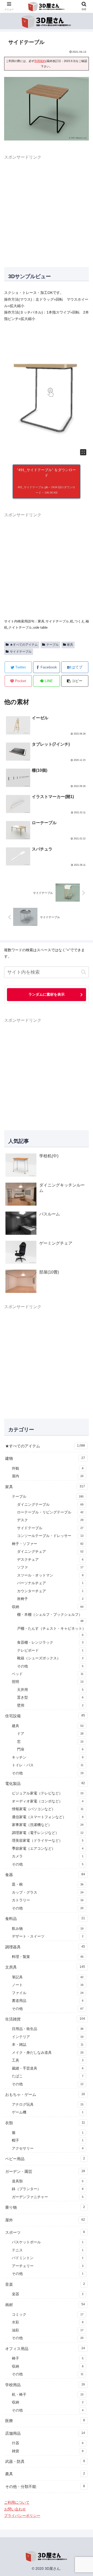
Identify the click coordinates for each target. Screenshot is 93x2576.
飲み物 (48, 1929)
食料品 (45, 1919)
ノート (48, 1985)
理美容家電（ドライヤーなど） (48, 1841)
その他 (50, 1666)
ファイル (48, 1993)
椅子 (48, 2358)
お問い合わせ (15, 2509)
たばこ (48, 2076)
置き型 (50, 1697)
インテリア (48, 2037)
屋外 (45, 2220)
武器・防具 (45, 2461)
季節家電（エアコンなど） (48, 1849)
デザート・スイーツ (48, 1936)
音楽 (45, 2284)
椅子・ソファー (48, 1544)
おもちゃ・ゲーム (45, 2094)
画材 (45, 2305)
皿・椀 (48, 1884)
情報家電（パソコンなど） (48, 1809)
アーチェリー (48, 2266)
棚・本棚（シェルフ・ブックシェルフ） (50, 1617)
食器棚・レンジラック (50, 1642)
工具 (48, 2060)
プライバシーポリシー (22, 2516)
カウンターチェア (50, 1591)
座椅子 (50, 1599)
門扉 (50, 1749)
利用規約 (40, 61)
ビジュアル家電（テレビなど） (48, 1793)
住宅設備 (45, 1716)
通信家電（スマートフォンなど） (48, 1817)
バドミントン (48, 2258)
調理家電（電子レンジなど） (48, 1833)
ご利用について (17, 2502)
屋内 (48, 1476)
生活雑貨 (45, 2019)
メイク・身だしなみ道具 (48, 2053)
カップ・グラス (48, 1892)
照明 (48, 1682)
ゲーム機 (48, 2112)
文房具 (45, 1967)
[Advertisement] (47, 208)
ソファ (50, 1567)
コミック (48, 2315)
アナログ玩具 (48, 2105)
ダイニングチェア (50, 1552)
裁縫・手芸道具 (48, 2068)
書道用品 (48, 2001)
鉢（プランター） (48, 2189)
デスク (50, 1520)
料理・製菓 (48, 1957)
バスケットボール (48, 2242)
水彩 (48, 2322)
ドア (50, 1734)
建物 (45, 1458)
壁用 (50, 1705)
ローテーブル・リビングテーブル (50, 1512)
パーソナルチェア (50, 1583)
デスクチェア (50, 1560)
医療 (45, 2421)
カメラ (48, 1856)
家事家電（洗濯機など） (48, 1825)
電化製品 (45, 1783)
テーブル (52, 645)
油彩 (48, 2330)
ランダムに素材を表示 (47, 994)
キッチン (48, 1757)
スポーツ (45, 2232)
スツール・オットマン (50, 1575)
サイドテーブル (21, 652)
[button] (75, 681)
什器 (48, 2443)
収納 (48, 1607)
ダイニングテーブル (50, 1505)
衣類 (45, 2123)
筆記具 (48, 1977)
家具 (70, 645)
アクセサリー (48, 2148)
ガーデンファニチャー (48, 2197)
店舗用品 (45, 2433)
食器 (45, 1875)
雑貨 (48, 2451)
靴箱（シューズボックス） (50, 1658)
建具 (48, 1726)
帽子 (48, 2140)
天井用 (50, 1690)
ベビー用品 (45, 2159)
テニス (48, 2250)
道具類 (48, 2181)
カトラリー (48, 1900)
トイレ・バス (48, 1765)
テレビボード (50, 1650)
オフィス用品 (45, 2349)
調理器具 (45, 1947)
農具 (45, 2474)
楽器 (48, 2294)
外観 (48, 1468)
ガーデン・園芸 (45, 2171)
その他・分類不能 (45, 2487)
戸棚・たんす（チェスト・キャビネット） (51, 1631)
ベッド (48, 1674)
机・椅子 (48, 2395)
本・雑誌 (48, 2045)
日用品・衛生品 (48, 2029)
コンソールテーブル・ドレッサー (50, 1536)
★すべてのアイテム (24, 645)
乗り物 (45, 2207)
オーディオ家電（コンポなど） (48, 1801)
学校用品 (45, 2385)
